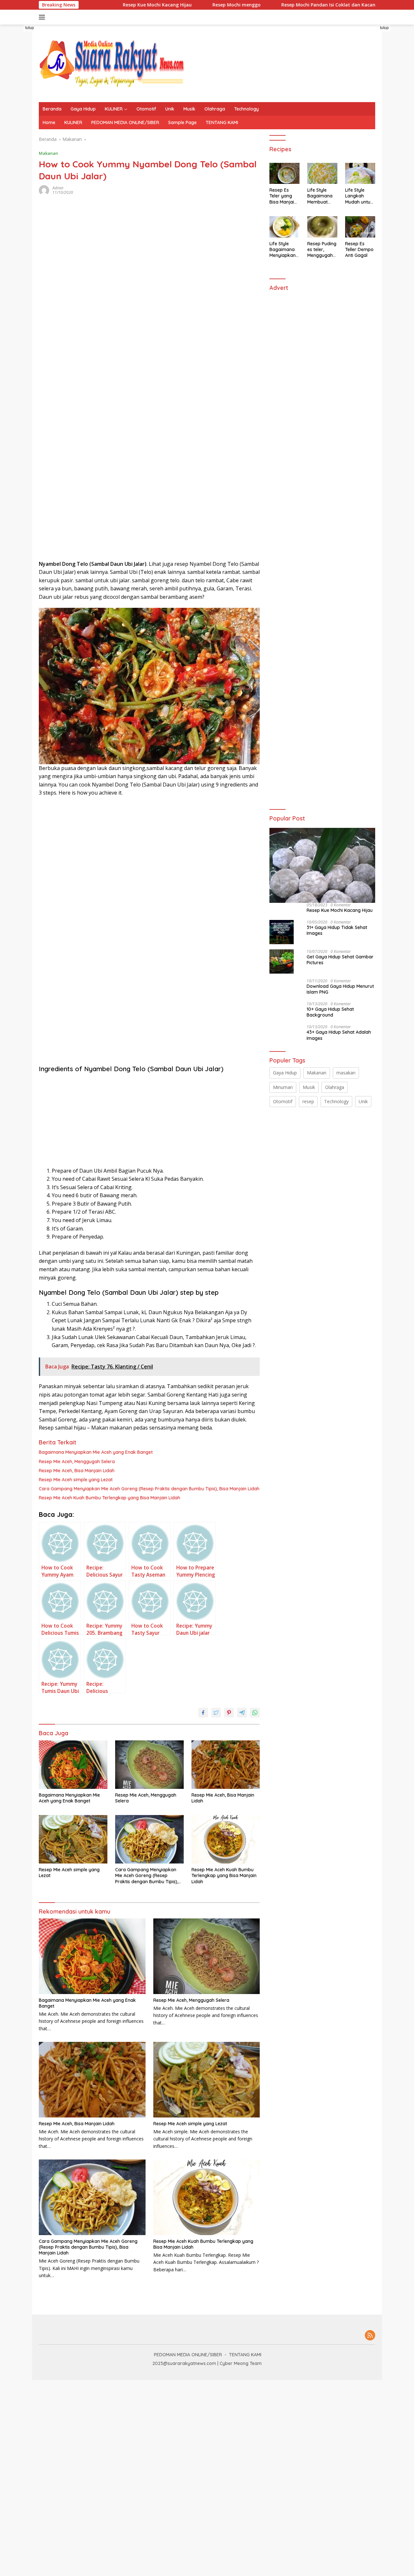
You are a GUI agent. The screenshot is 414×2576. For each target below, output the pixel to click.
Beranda (52, 109)
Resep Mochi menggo (191, 5)
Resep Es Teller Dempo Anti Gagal (359, 249)
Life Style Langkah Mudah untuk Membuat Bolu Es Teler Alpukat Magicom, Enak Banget (359, 196)
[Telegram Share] (242, 1713)
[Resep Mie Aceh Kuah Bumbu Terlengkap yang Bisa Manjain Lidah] (226, 1839)
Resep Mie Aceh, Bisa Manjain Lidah (77, 1471)
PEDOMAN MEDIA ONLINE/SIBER (125, 122)
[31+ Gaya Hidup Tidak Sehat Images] (282, 932)
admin (58, 188)
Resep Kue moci (371, 5)
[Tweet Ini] (216, 1713)
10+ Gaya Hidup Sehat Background (330, 1012)
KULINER (114, 109)
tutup (30, 28)
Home (49, 122)
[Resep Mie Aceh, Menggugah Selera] (149, 1765)
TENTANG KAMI (222, 122)
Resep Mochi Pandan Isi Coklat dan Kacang (284, 5)
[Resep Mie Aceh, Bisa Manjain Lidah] (226, 1765)
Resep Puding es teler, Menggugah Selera (322, 250)
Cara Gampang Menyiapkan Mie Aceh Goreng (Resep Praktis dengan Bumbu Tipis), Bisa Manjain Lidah (149, 1489)
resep (308, 1101)
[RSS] (370, 2336)
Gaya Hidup (83, 109)
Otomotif (146, 109)
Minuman (283, 1087)
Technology (246, 109)
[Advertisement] (91, 331)
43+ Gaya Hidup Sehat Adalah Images (339, 1035)
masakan (346, 1073)
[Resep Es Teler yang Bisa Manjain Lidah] (284, 174)
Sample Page (182, 122)
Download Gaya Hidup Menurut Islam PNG (340, 989)
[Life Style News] (112, 63)
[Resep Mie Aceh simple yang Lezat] (73, 1839)
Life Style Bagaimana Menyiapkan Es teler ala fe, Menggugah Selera (283, 250)
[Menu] (43, 17)
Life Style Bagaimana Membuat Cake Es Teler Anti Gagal (322, 196)
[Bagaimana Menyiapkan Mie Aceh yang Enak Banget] (73, 1765)
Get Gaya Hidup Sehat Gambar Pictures (340, 960)
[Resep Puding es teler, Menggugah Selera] (322, 227)
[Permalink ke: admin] (44, 190)
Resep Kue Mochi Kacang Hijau (112, 5)
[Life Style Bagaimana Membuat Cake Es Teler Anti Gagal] (322, 174)
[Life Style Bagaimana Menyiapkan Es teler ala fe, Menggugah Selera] (284, 227)
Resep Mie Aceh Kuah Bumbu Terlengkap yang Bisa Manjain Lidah (109, 1498)
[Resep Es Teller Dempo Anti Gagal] (360, 227)
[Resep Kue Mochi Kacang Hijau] (322, 865)
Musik (189, 109)
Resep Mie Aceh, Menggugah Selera (77, 1462)
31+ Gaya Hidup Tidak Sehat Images (337, 930)
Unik (170, 109)
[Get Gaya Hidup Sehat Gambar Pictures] (282, 961)
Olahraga (215, 109)
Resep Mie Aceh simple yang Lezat (76, 1480)
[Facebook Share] (203, 1713)
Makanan (48, 153)
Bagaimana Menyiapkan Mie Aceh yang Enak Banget (96, 1452)
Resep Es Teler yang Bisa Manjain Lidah (283, 196)
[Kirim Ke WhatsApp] (255, 1713)
